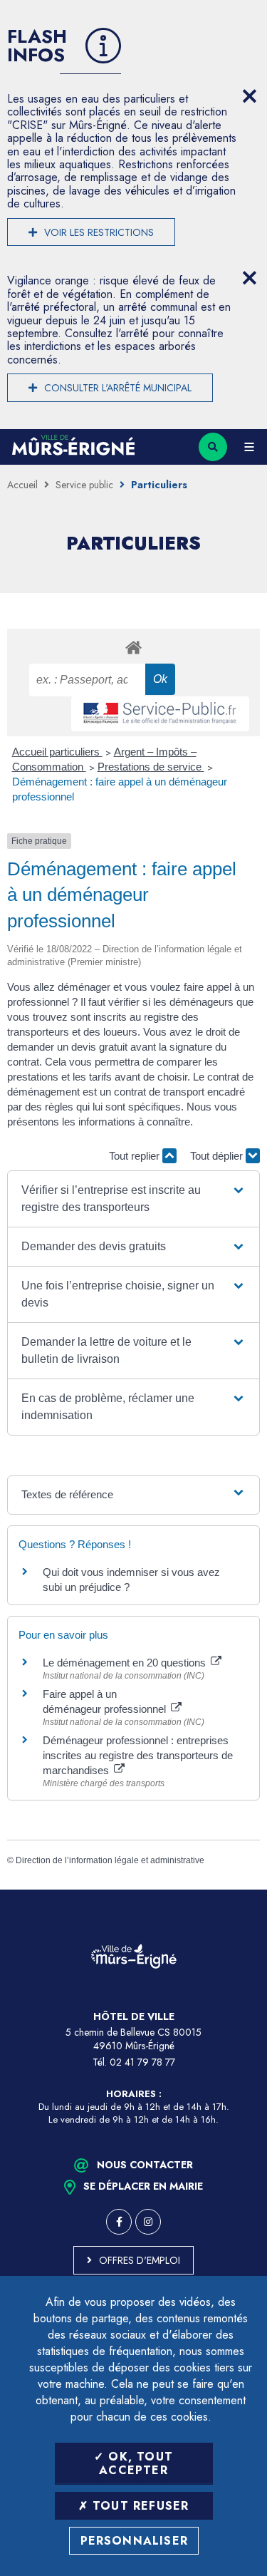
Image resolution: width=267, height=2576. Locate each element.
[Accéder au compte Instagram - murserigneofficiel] (148, 2222)
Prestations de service (151, 767)
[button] (134, 1199)
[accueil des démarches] (133, 647)
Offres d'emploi (140, 2260)
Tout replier (136, 1156)
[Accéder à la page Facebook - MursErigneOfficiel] (119, 2222)
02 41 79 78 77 (142, 2062)
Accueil (22, 485)
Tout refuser (139, 2506)
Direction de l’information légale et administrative (110, 1860)
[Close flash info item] (249, 96)
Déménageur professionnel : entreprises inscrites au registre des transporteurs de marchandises (138, 1755)
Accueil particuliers (57, 752)
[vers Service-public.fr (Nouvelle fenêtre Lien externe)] (160, 714)
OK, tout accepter (136, 2463)
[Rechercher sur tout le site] (213, 447)
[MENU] (249, 447)
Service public (84, 485)
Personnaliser (135, 2541)
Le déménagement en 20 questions (126, 1663)
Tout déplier (218, 1156)
